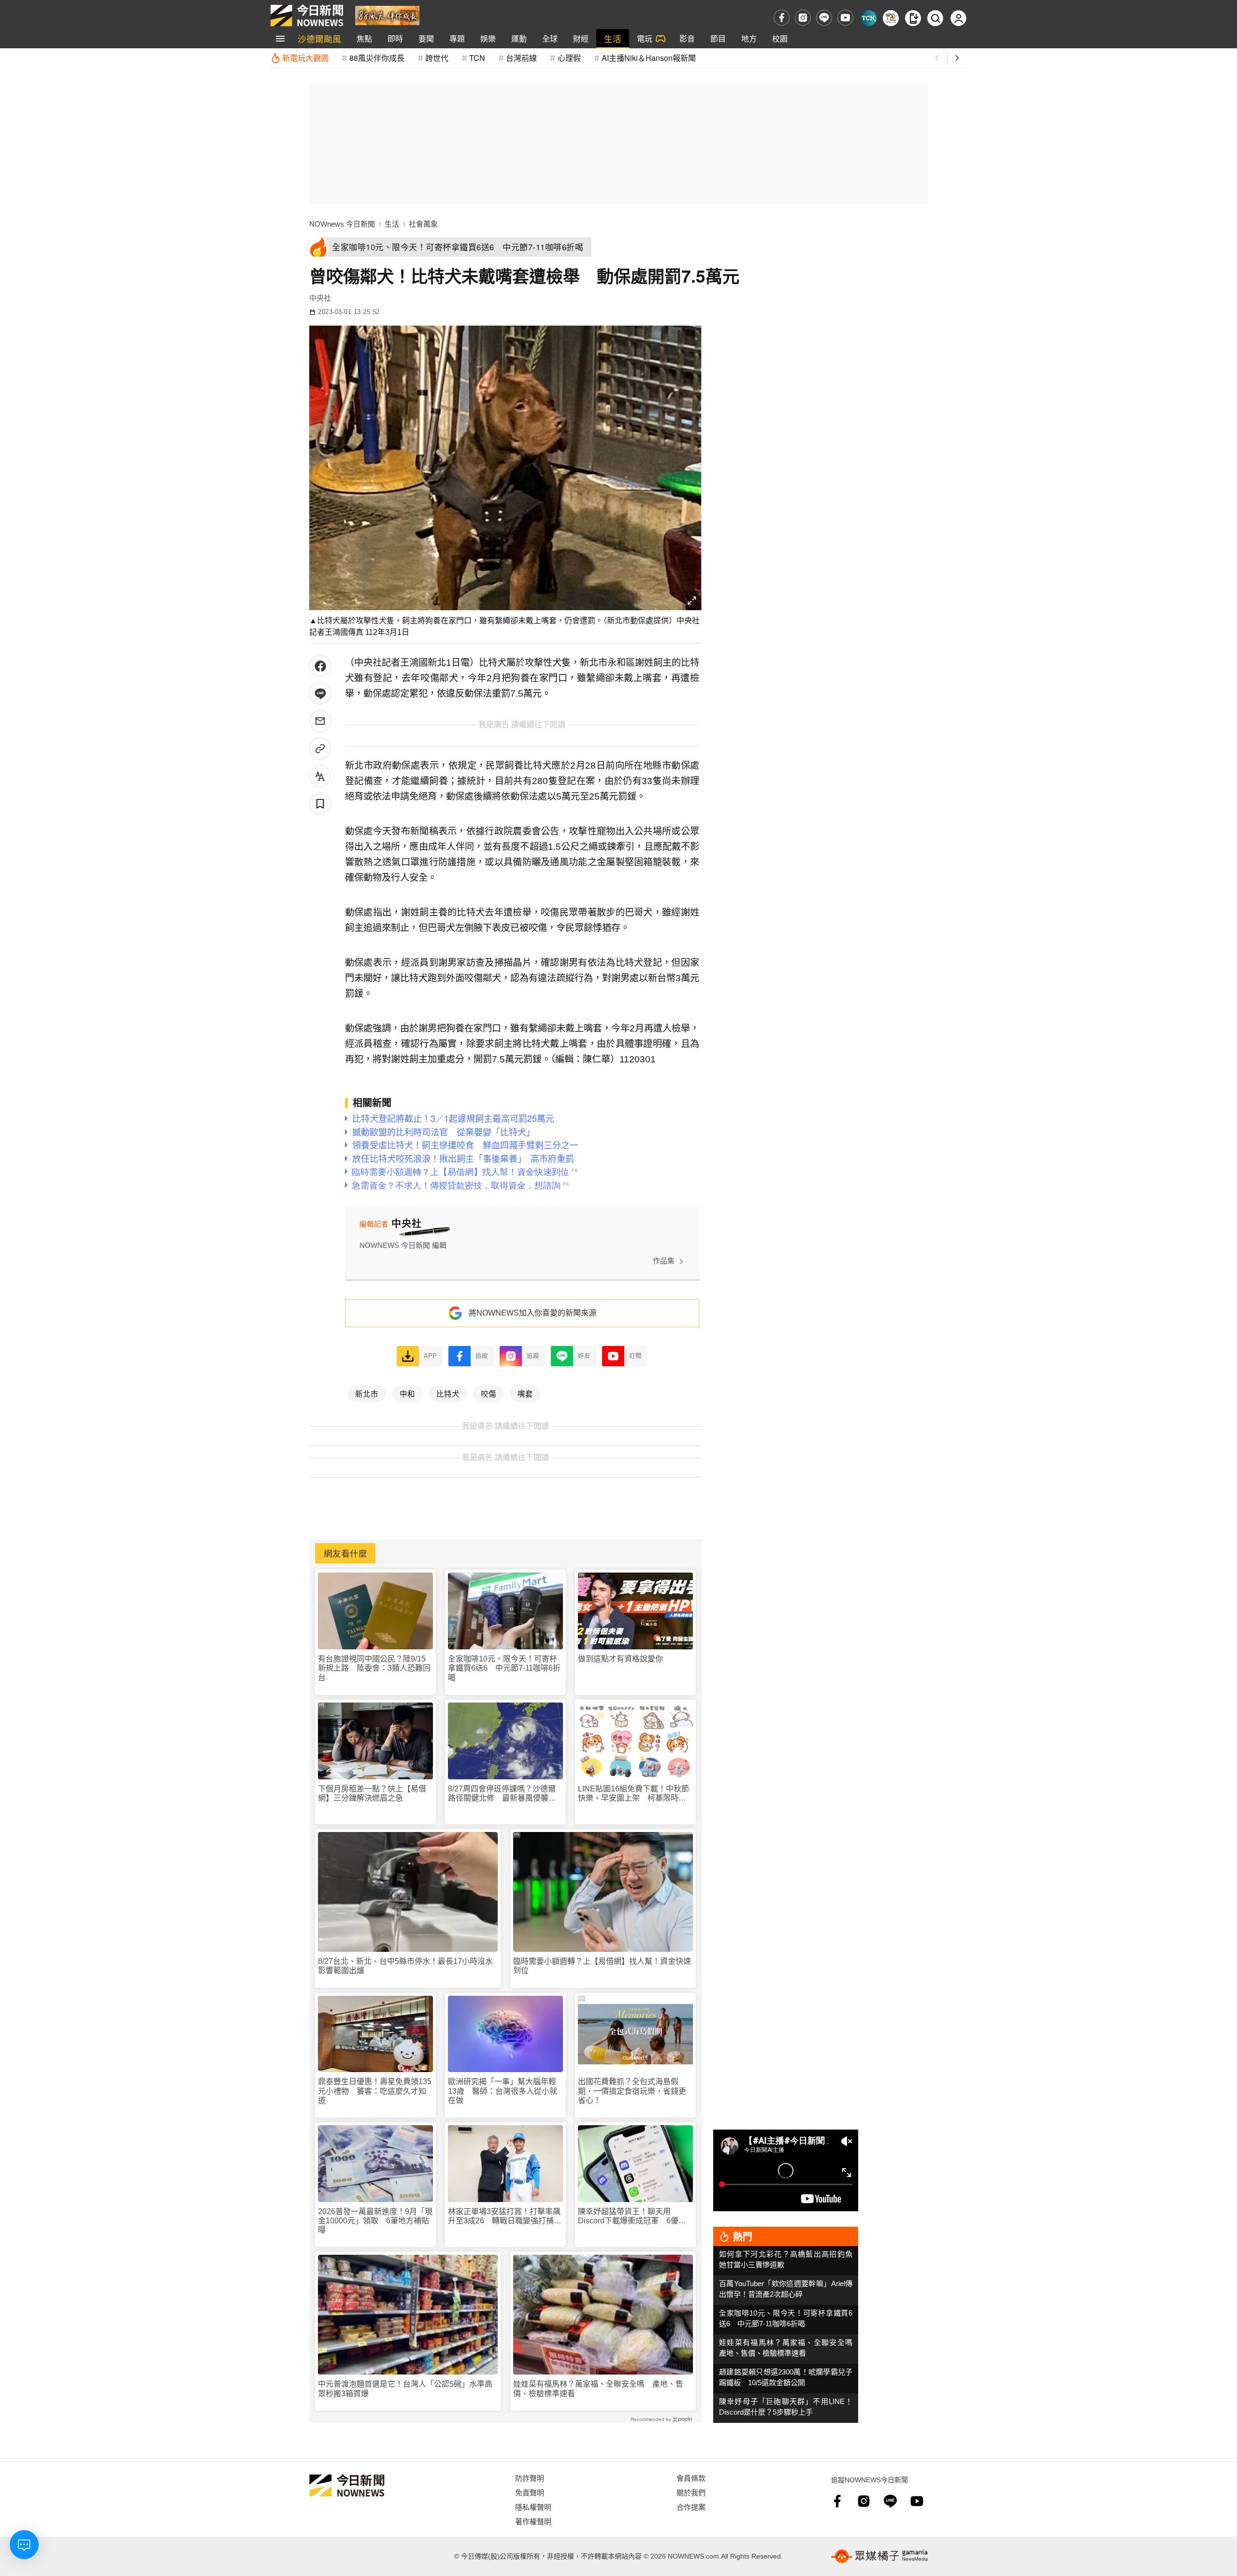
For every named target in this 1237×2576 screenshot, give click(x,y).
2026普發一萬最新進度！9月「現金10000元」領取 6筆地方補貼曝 (375, 2221)
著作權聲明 (533, 2521)
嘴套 (525, 1393)
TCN (477, 58)
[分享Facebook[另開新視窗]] (320, 666)
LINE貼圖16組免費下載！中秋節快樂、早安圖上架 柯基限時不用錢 (633, 1794)
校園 (780, 38)
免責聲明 (530, 2492)
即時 (395, 38)
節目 (718, 38)
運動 (519, 38)
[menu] (280, 39)
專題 (457, 38)
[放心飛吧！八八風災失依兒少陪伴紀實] (387, 15)
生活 (613, 38)
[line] (824, 18)
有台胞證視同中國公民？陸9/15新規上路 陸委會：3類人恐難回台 (374, 1668)
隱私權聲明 (533, 2507)
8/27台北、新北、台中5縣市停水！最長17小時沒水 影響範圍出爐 (408, 1966)
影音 (687, 38)
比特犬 (448, 1393)
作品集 (664, 1261)
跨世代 (437, 58)
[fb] (782, 18)
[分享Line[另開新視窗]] (320, 694)
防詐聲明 (530, 2478)
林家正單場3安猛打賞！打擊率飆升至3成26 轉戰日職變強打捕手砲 (505, 2216)
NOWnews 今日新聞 (342, 224)
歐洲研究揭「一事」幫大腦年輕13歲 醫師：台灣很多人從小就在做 (503, 2091)
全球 (550, 38)
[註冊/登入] (958, 18)
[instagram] (803, 18)
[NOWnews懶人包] (891, 18)
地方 (749, 38)
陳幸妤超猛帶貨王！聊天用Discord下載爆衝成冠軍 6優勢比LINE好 (632, 2216)
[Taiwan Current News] (869, 18)
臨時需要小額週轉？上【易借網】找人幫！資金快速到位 (602, 1966)
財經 (581, 38)
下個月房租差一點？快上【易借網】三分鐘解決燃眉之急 (372, 1793)
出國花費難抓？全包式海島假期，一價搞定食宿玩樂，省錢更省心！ (632, 2091)
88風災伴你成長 (377, 58)
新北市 (367, 1393)
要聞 (426, 38)
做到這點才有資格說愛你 (620, 1659)
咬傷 (489, 1393)
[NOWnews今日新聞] (307, 15)
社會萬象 (423, 224)
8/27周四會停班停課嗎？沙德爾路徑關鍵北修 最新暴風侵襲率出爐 (502, 1794)
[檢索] (935, 18)
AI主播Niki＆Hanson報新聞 (649, 58)
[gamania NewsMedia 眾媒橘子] (879, 2556)
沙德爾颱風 (319, 38)
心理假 (569, 58)
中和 (407, 1393)
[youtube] (845, 18)
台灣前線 (521, 58)
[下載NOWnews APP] (913, 18)
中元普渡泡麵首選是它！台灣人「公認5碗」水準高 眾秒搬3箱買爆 (408, 2389)
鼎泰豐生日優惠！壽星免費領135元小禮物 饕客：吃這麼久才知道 (375, 2091)
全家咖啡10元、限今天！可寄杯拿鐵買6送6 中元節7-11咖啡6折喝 (504, 1668)
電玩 (645, 38)
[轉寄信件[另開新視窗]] (320, 721)
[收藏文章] (320, 804)
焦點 (364, 38)
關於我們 (691, 2492)
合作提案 (691, 2507)
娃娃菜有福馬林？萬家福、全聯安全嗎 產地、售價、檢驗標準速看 (598, 2389)
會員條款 (691, 2478)
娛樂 (488, 38)
